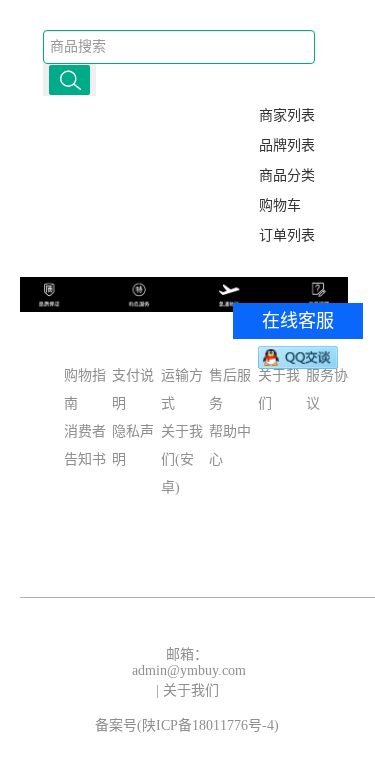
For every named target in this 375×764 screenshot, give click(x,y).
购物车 (280, 205)
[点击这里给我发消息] (298, 357)
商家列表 (287, 115)
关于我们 (191, 690)
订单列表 (287, 235)
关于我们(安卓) (182, 459)
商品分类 (287, 175)
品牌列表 (287, 145)
